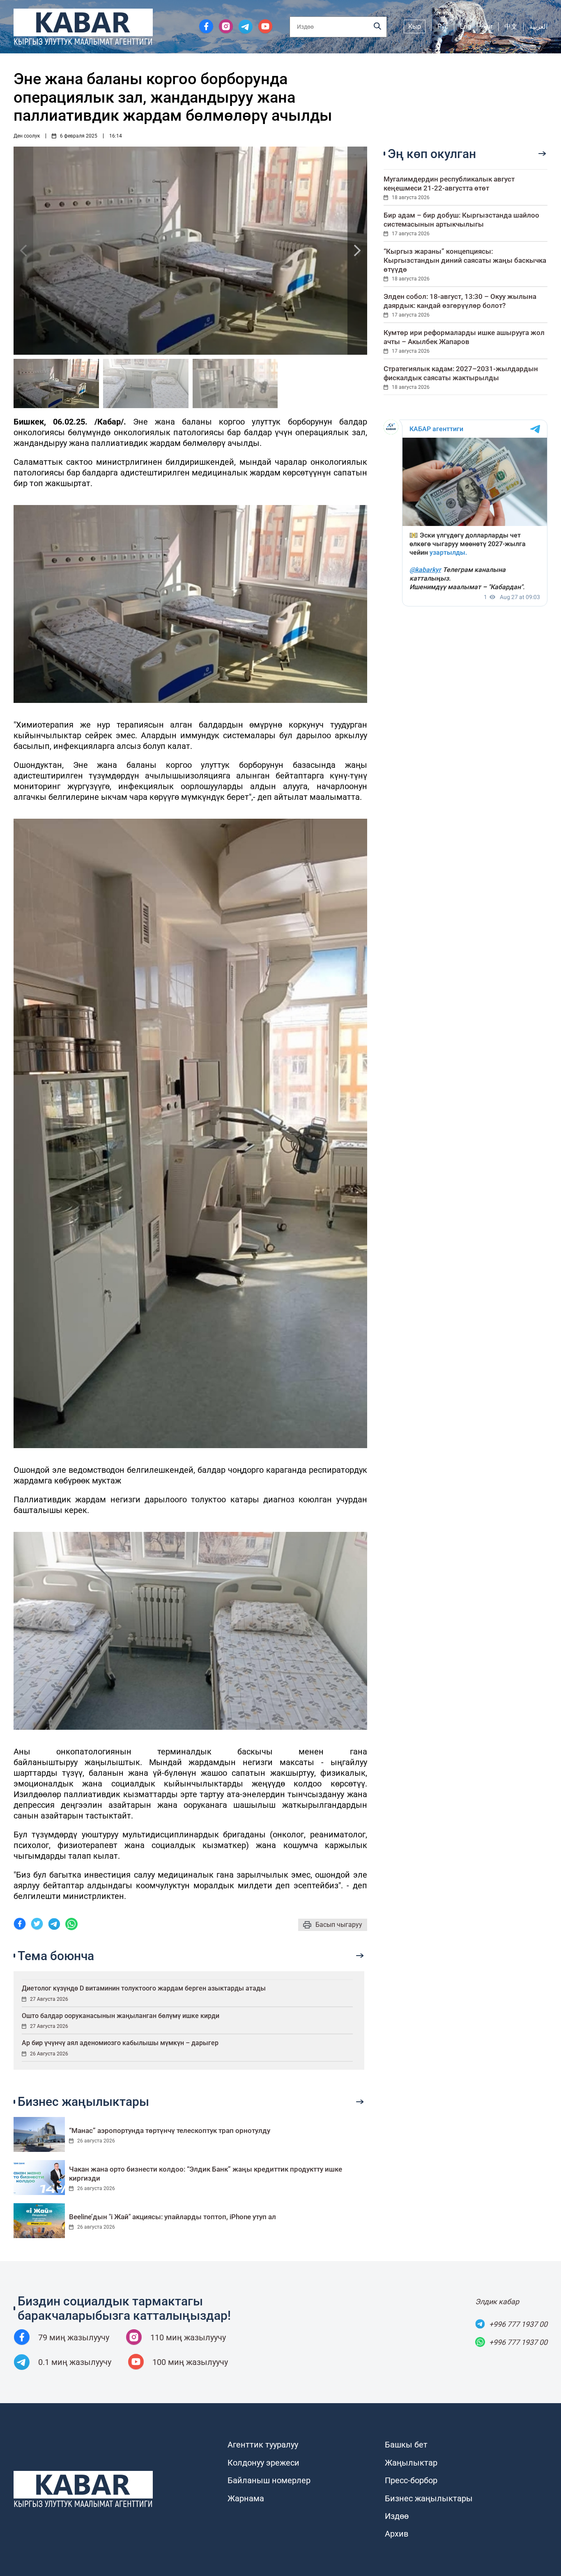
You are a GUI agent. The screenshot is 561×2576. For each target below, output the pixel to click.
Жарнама (246, 2498)
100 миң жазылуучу (190, 2362)
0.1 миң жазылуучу (75, 2362)
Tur (488, 26)
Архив (397, 2534)
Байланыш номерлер (269, 2480)
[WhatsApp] (71, 1925)
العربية (538, 26)
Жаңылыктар (411, 2463)
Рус (443, 26)
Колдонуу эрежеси (263, 2463)
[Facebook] (20, 1925)
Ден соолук (27, 136)
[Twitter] (37, 1925)
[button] (357, 251)
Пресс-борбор (411, 2480)
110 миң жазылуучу (188, 2337)
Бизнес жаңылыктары (429, 2498)
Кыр (415, 26)
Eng (466, 26)
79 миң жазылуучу (74, 2337)
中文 (511, 26)
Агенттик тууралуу (263, 2445)
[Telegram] (54, 1925)
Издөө (397, 2516)
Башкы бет (406, 2445)
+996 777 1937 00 (518, 2324)
